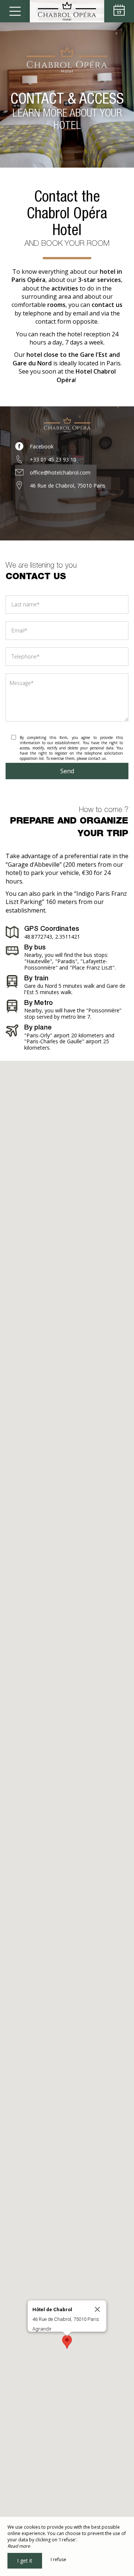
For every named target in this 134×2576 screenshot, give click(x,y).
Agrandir (42, 2329)
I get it (25, 2561)
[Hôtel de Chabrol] (67, 11)
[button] (67, 2342)
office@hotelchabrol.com (60, 472)
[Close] (98, 2309)
